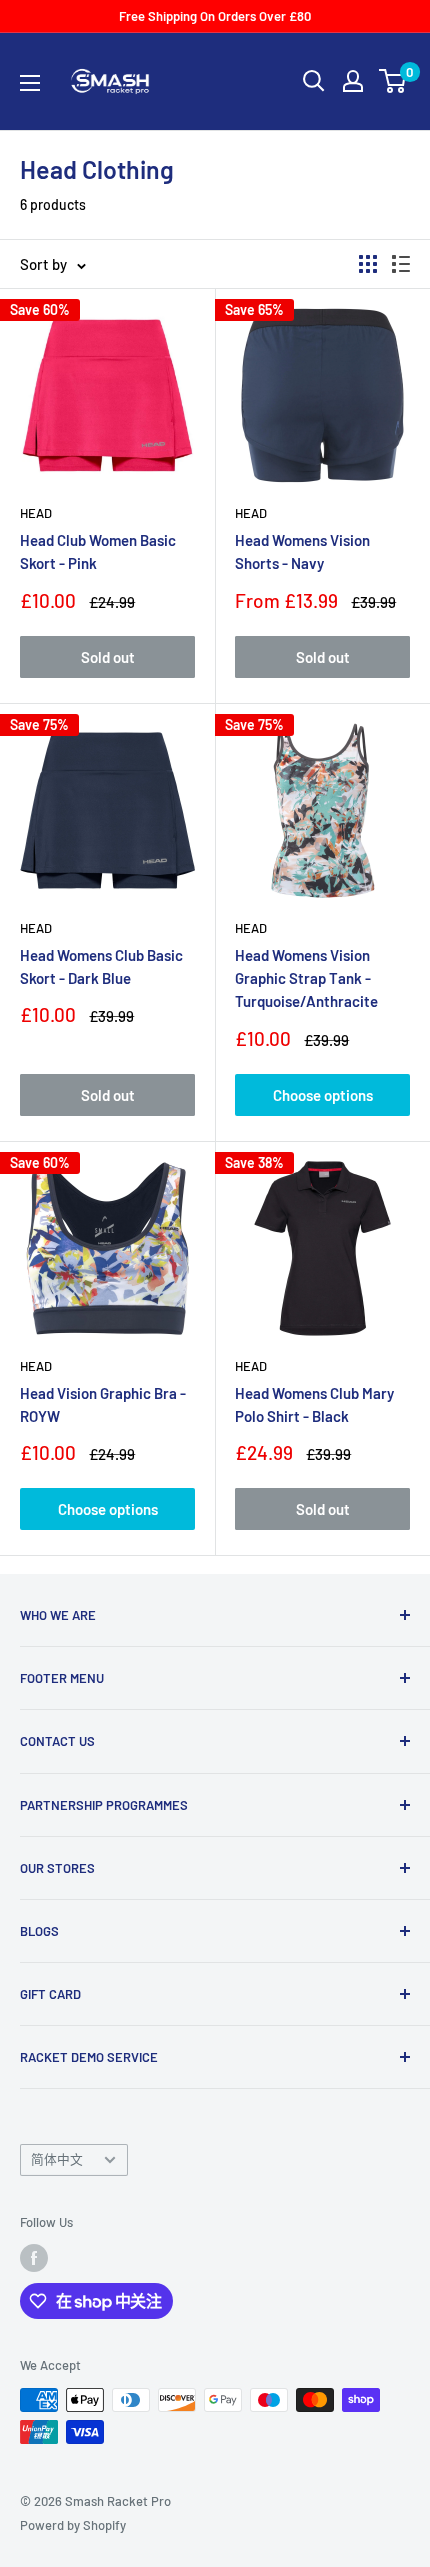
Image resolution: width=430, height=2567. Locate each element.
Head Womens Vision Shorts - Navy (302, 551)
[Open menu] (30, 83)
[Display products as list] (401, 264)
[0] (393, 81)
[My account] (353, 81)
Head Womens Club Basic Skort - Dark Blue (101, 966)
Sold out (108, 657)
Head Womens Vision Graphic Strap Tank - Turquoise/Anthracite (306, 978)
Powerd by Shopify (73, 2525)
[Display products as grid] (368, 264)
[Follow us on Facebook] (34, 2258)
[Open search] (314, 81)
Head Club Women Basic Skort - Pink (98, 551)
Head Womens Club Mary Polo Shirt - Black (314, 1404)
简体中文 (57, 2159)
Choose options (323, 1095)
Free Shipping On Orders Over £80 (215, 16)
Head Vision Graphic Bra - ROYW (103, 1404)
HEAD (36, 513)
